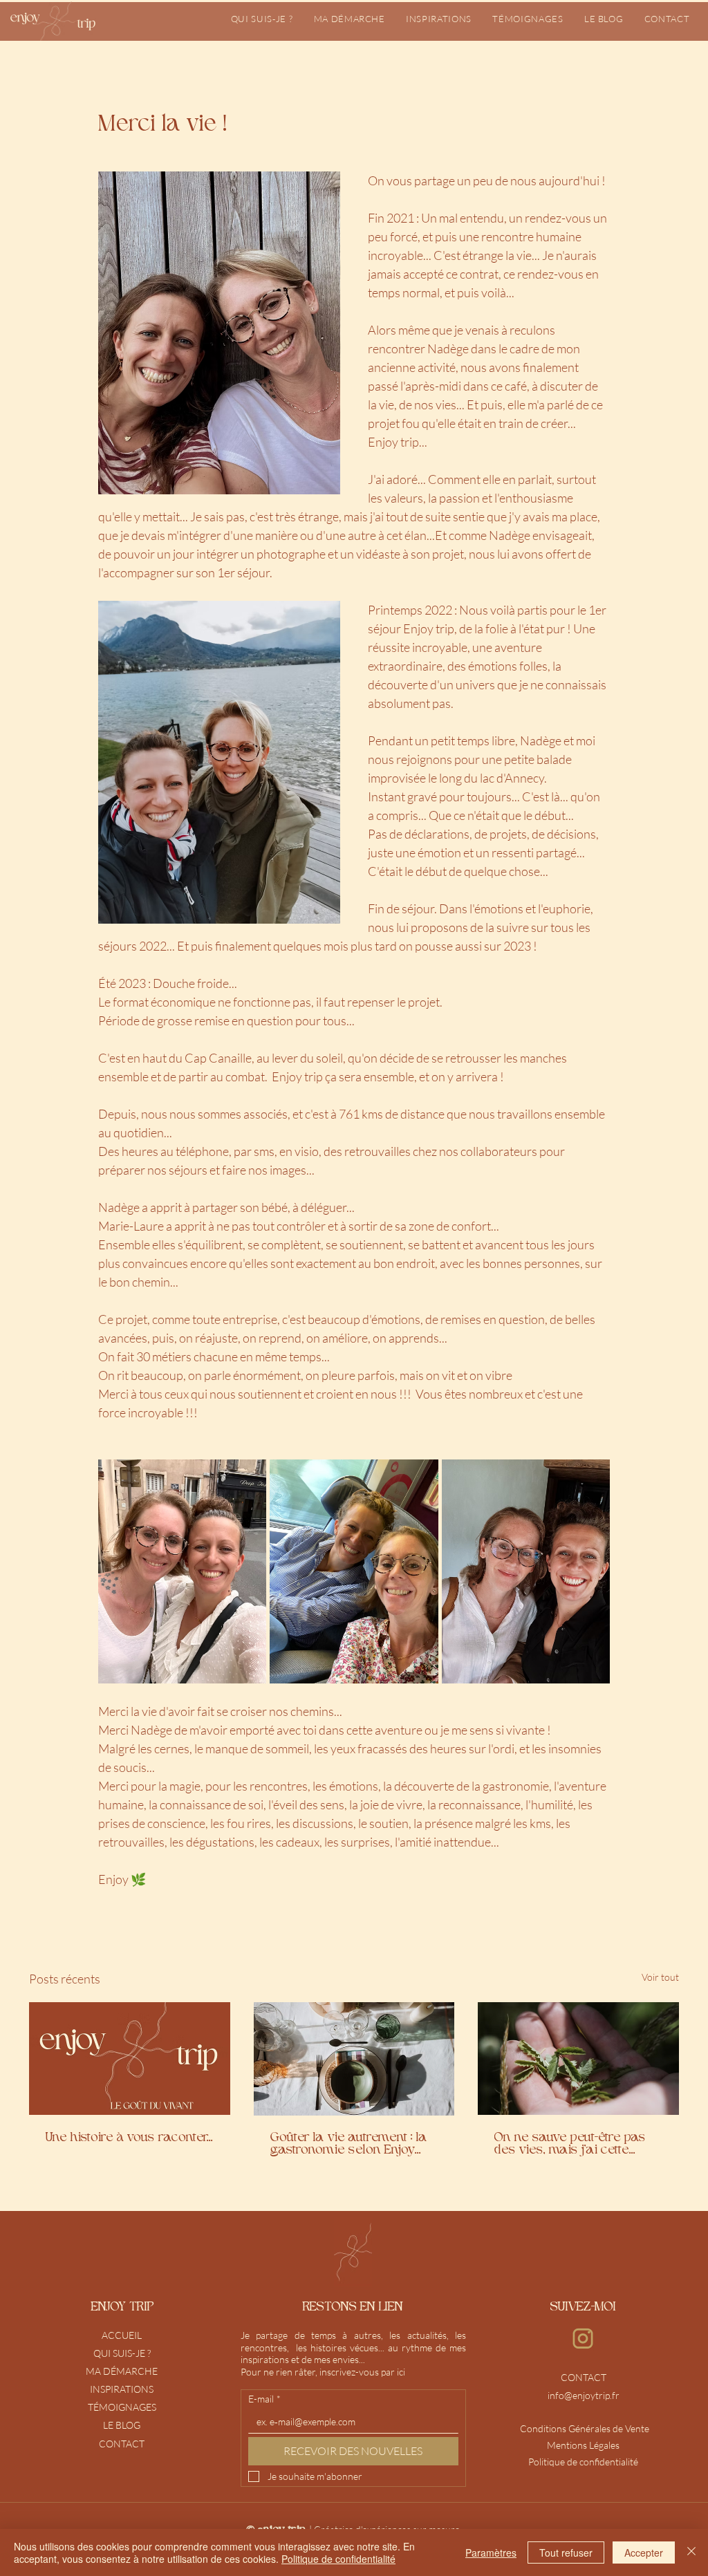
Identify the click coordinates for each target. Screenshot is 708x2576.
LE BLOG (122, 2425)
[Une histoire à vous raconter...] (130, 2059)
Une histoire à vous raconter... (129, 2138)
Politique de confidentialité (338, 2559)
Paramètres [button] (491, 2552)
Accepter (644, 2552)
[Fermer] (691, 2552)
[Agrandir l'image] (182, 1571)
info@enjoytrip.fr (584, 2395)
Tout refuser (566, 2552)
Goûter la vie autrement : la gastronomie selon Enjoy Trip (349, 2145)
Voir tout (660, 1977)
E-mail (264, 2399)
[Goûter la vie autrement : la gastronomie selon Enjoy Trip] (354, 2059)
